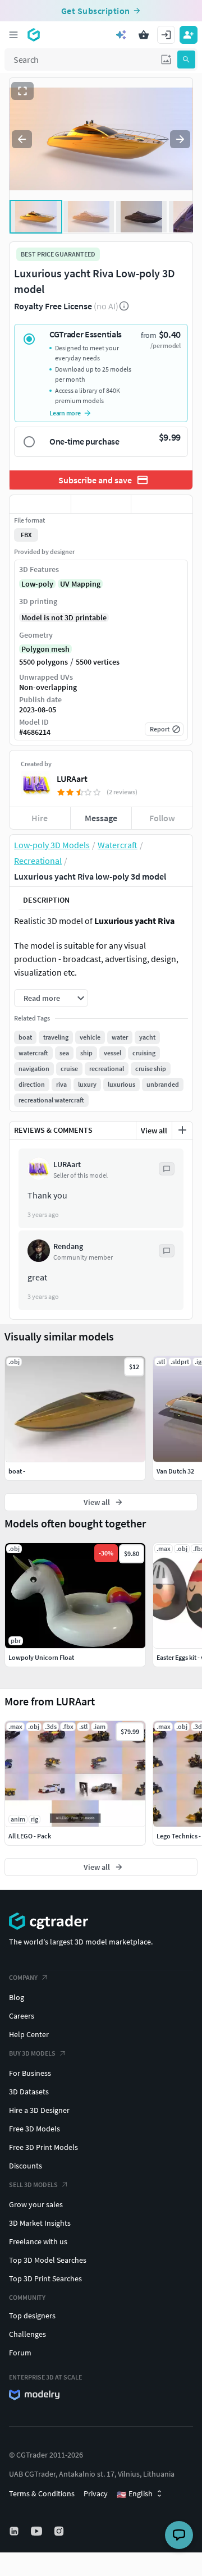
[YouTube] (38, 2531)
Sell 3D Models (33, 2184)
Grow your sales (36, 2204)
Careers (22, 2016)
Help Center (29, 2034)
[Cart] (144, 35)
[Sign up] (189, 35)
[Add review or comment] (182, 1130)
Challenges (27, 2334)
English (135, 2494)
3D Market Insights (40, 2223)
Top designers (32, 2316)
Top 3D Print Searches (45, 2278)
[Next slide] (180, 139)
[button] (166, 60)
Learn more (65, 413)
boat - (17, 1471)
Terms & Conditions (42, 2493)
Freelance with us (38, 2241)
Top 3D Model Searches (48, 2260)
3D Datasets (29, 2092)
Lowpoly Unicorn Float (41, 1657)
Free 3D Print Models (43, 2147)
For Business (30, 2073)
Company (23, 1977)
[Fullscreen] (22, 91)
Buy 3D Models (32, 2053)
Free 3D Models (35, 2129)
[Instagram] (60, 2531)
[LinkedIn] (15, 2531)
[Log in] (166, 35)
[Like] (40, 504)
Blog (17, 1997)
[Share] (162, 504)
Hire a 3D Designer (39, 2110)
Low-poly (37, 584)
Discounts (26, 2166)
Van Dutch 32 (175, 1471)
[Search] (186, 60)
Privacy (96, 2493)
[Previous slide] (22, 139)
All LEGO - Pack (30, 1836)
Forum (20, 2353)
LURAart (72, 779)
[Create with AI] (121, 35)
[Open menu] (13, 35)
